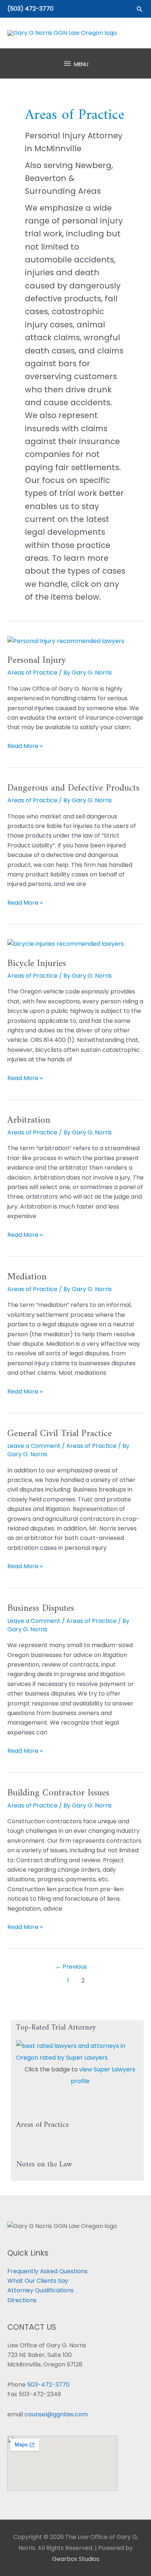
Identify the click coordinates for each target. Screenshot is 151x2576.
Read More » (25, 746)
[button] (140, 9)
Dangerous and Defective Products (73, 788)
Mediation (27, 1277)
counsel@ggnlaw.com (56, 2414)
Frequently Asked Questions (47, 2271)
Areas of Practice (32, 673)
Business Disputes (41, 1608)
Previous (71, 1967)
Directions (22, 2300)
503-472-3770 (48, 2385)
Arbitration (29, 1120)
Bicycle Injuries (37, 964)
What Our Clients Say (38, 2281)
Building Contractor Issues (58, 1793)
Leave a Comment (34, 1446)
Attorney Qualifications (40, 2290)
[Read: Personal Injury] (66, 641)
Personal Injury (37, 660)
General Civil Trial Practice (60, 1434)
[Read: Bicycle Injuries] (66, 944)
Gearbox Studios (76, 2559)
